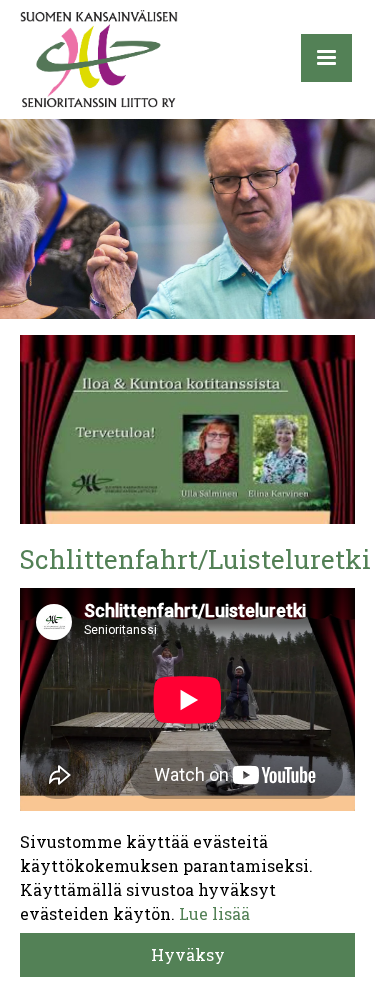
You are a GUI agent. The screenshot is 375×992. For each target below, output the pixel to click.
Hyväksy (188, 954)
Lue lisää (214, 913)
